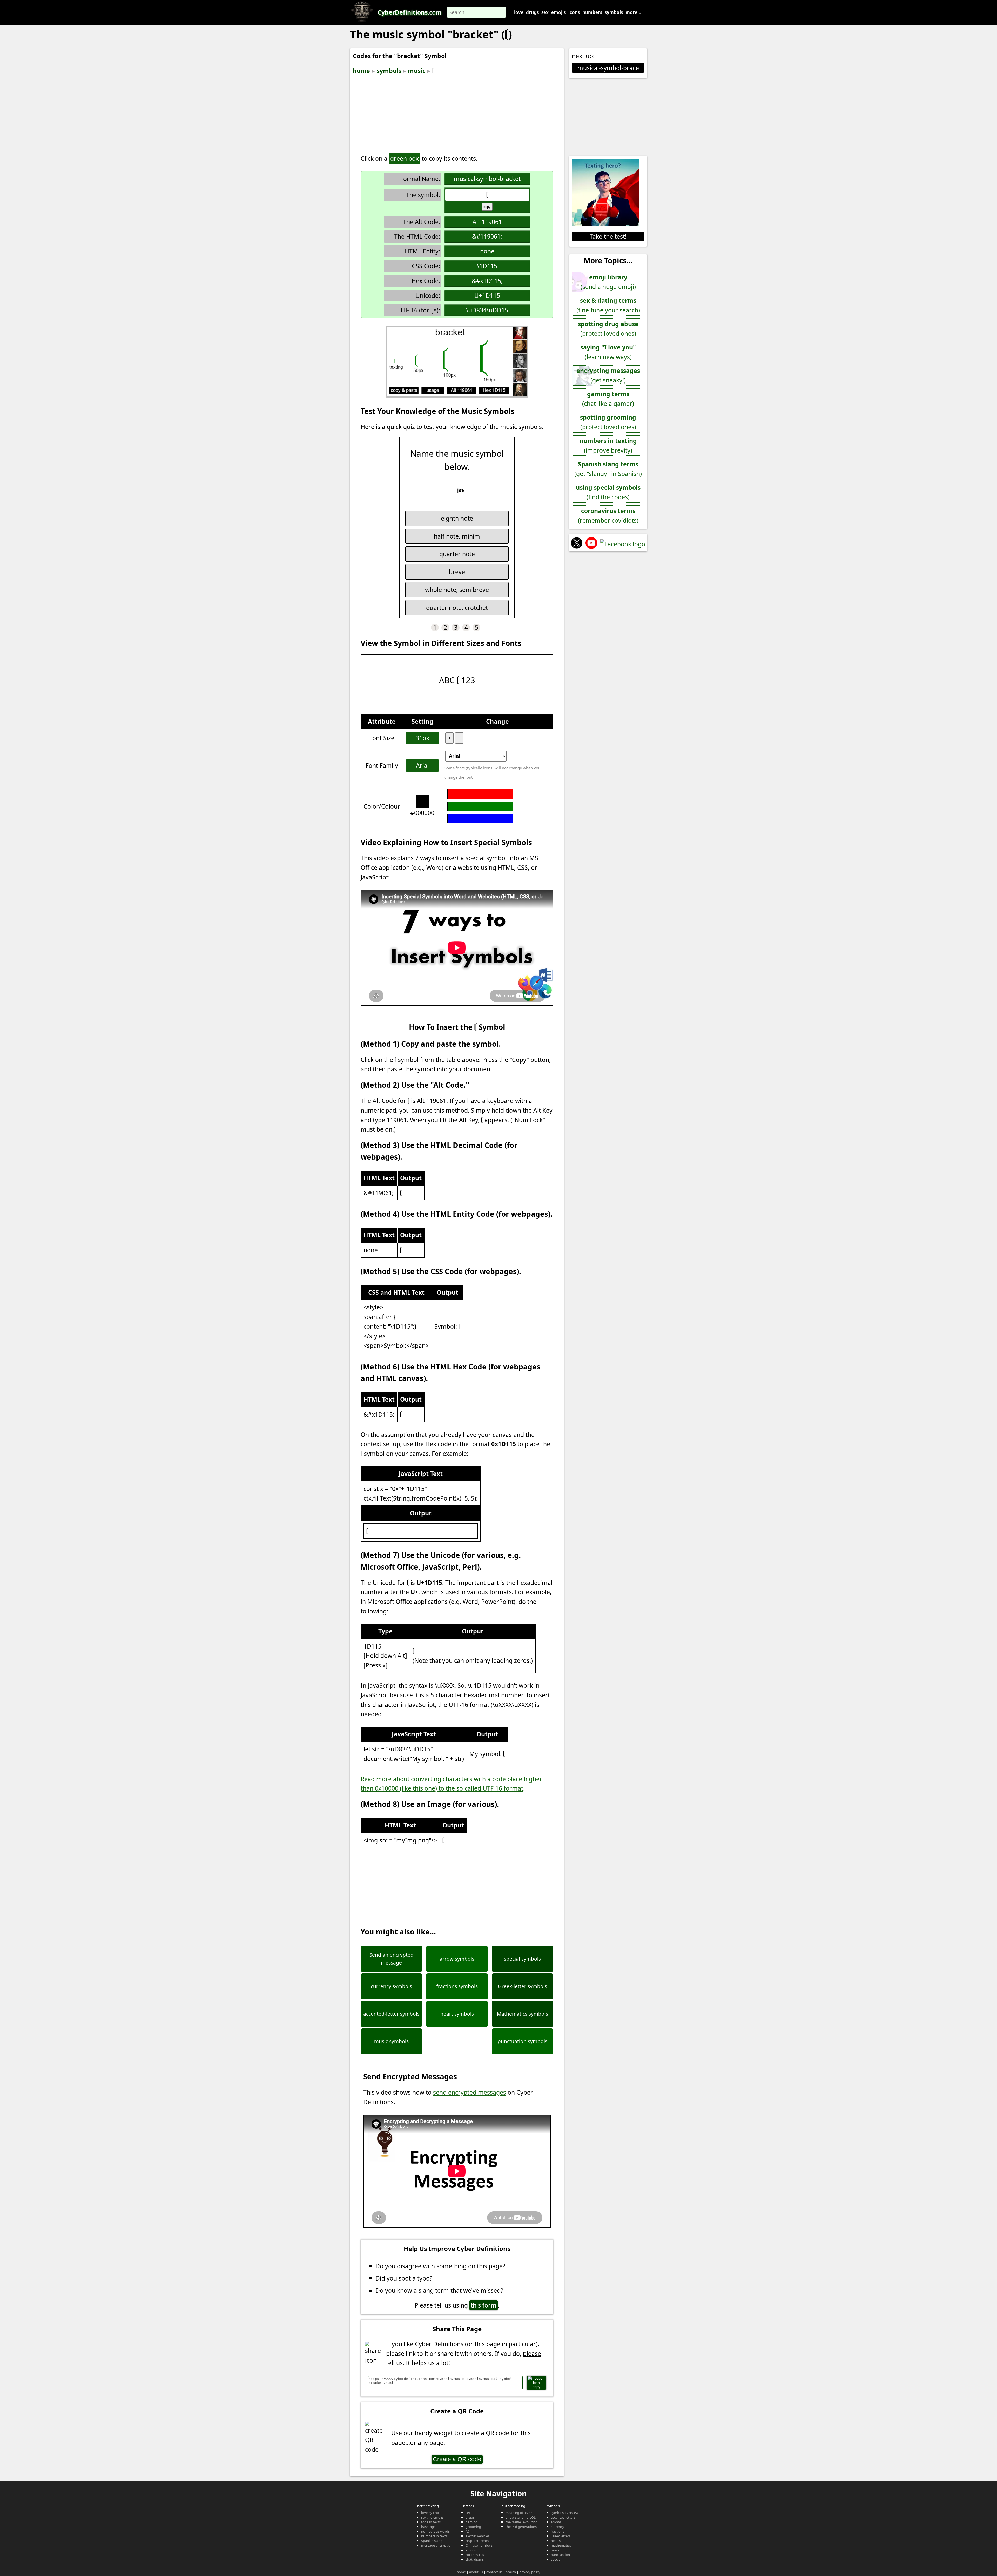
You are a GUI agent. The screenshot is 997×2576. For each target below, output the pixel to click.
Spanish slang (432, 2541)
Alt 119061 (487, 222)
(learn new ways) (608, 352)
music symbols (391, 2041)
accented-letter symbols (391, 2014)
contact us (494, 2572)
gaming (471, 2522)
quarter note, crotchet (457, 608)
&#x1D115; (487, 281)
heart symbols (457, 2014)
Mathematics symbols (523, 2014)
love (519, 12)
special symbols (522, 1959)
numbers (592, 12)
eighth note (457, 518)
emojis (558, 12)
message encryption (437, 2545)
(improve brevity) (608, 445)
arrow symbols (457, 1959)
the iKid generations (521, 2527)
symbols (614, 12)
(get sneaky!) (608, 375)
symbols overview (565, 2513)
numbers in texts (434, 2536)
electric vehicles (477, 2536)
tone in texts (431, 2522)
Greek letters (561, 2536)
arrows (556, 2522)
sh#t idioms (475, 2559)
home (361, 71)
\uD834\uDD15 (487, 310)
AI (467, 2531)
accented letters (563, 2517)
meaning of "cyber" (520, 2513)
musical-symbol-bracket (487, 179)
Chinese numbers (479, 2545)
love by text (430, 2513)
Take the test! (608, 236)
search (511, 2572)
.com (409, 12)
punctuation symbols (523, 2041)
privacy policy (530, 2572)
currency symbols (391, 1986)
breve (457, 572)
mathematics (561, 2545)
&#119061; (487, 236)
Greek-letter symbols (523, 1986)
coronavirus (475, 2555)
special (556, 2559)
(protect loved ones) (608, 329)
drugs (532, 12)
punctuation (560, 2555)
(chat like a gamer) (608, 399)
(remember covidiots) (608, 516)
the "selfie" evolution (522, 2522)
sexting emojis (432, 2517)
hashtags (428, 2527)
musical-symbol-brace (608, 68)
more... (633, 12)
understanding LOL (521, 2517)
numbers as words (435, 2531)
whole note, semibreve (457, 590)
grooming (473, 2527)
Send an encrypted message (392, 1959)
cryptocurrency (477, 2541)
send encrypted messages (470, 2092)
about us (476, 2572)
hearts (556, 2541)
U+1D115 (487, 295)
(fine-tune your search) (608, 305)
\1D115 (487, 266)
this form (484, 2305)
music (417, 71)
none (487, 251)
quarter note (457, 554)
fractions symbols (457, 1986)
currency (557, 2527)
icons (574, 12)
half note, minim (457, 536)
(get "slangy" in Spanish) (608, 469)
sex (545, 12)
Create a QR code (457, 2459)
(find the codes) (608, 492)
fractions (557, 2531)
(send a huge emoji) (608, 282)
